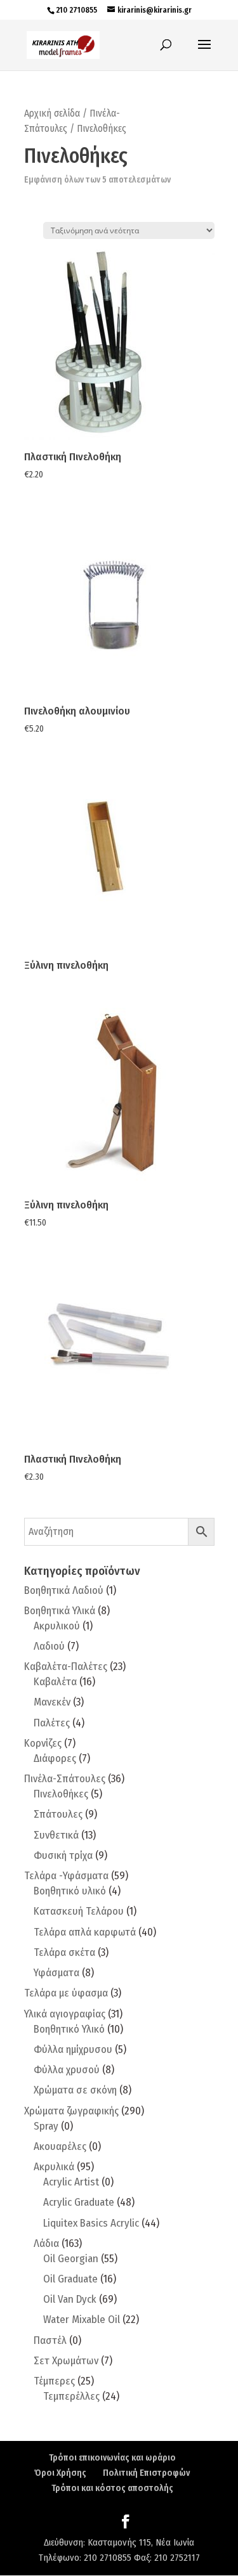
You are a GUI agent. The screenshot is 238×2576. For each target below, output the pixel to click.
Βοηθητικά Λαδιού (64, 1590)
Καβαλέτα (55, 1682)
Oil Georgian (71, 2259)
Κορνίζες (43, 1743)
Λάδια (46, 2243)
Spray (46, 2126)
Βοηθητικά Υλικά (60, 1611)
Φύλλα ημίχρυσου (73, 2049)
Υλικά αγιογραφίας (65, 2014)
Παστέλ (50, 2340)
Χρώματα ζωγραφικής (71, 2111)
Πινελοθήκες (61, 1794)
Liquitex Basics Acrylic (91, 2223)
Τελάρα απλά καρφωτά (85, 1932)
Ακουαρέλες (60, 2146)
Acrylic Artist (71, 2182)
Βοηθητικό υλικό (70, 1891)
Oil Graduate (70, 2279)
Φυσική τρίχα (63, 1855)
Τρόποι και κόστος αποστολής (112, 2488)
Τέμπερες (54, 2381)
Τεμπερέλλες (71, 2396)
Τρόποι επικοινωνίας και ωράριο (112, 2458)
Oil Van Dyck (70, 2299)
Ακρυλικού (57, 1626)
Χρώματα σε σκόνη (75, 2090)
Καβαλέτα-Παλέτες (66, 1667)
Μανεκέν (52, 1702)
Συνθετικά (56, 1835)
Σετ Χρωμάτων (66, 2361)
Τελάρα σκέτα (64, 1952)
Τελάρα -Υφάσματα (66, 1876)
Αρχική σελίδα (52, 113)
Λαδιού (49, 1646)
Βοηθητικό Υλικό (69, 2029)
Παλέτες (52, 1723)
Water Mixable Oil (82, 2320)
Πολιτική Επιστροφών (146, 2473)
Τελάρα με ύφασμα (66, 1993)
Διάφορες (55, 1758)
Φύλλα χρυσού (67, 2070)
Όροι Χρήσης (60, 2473)
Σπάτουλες (58, 1814)
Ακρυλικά (54, 2167)
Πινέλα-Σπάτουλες (65, 1779)
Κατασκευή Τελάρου (79, 1911)
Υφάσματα (56, 1973)
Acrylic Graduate (79, 2202)
